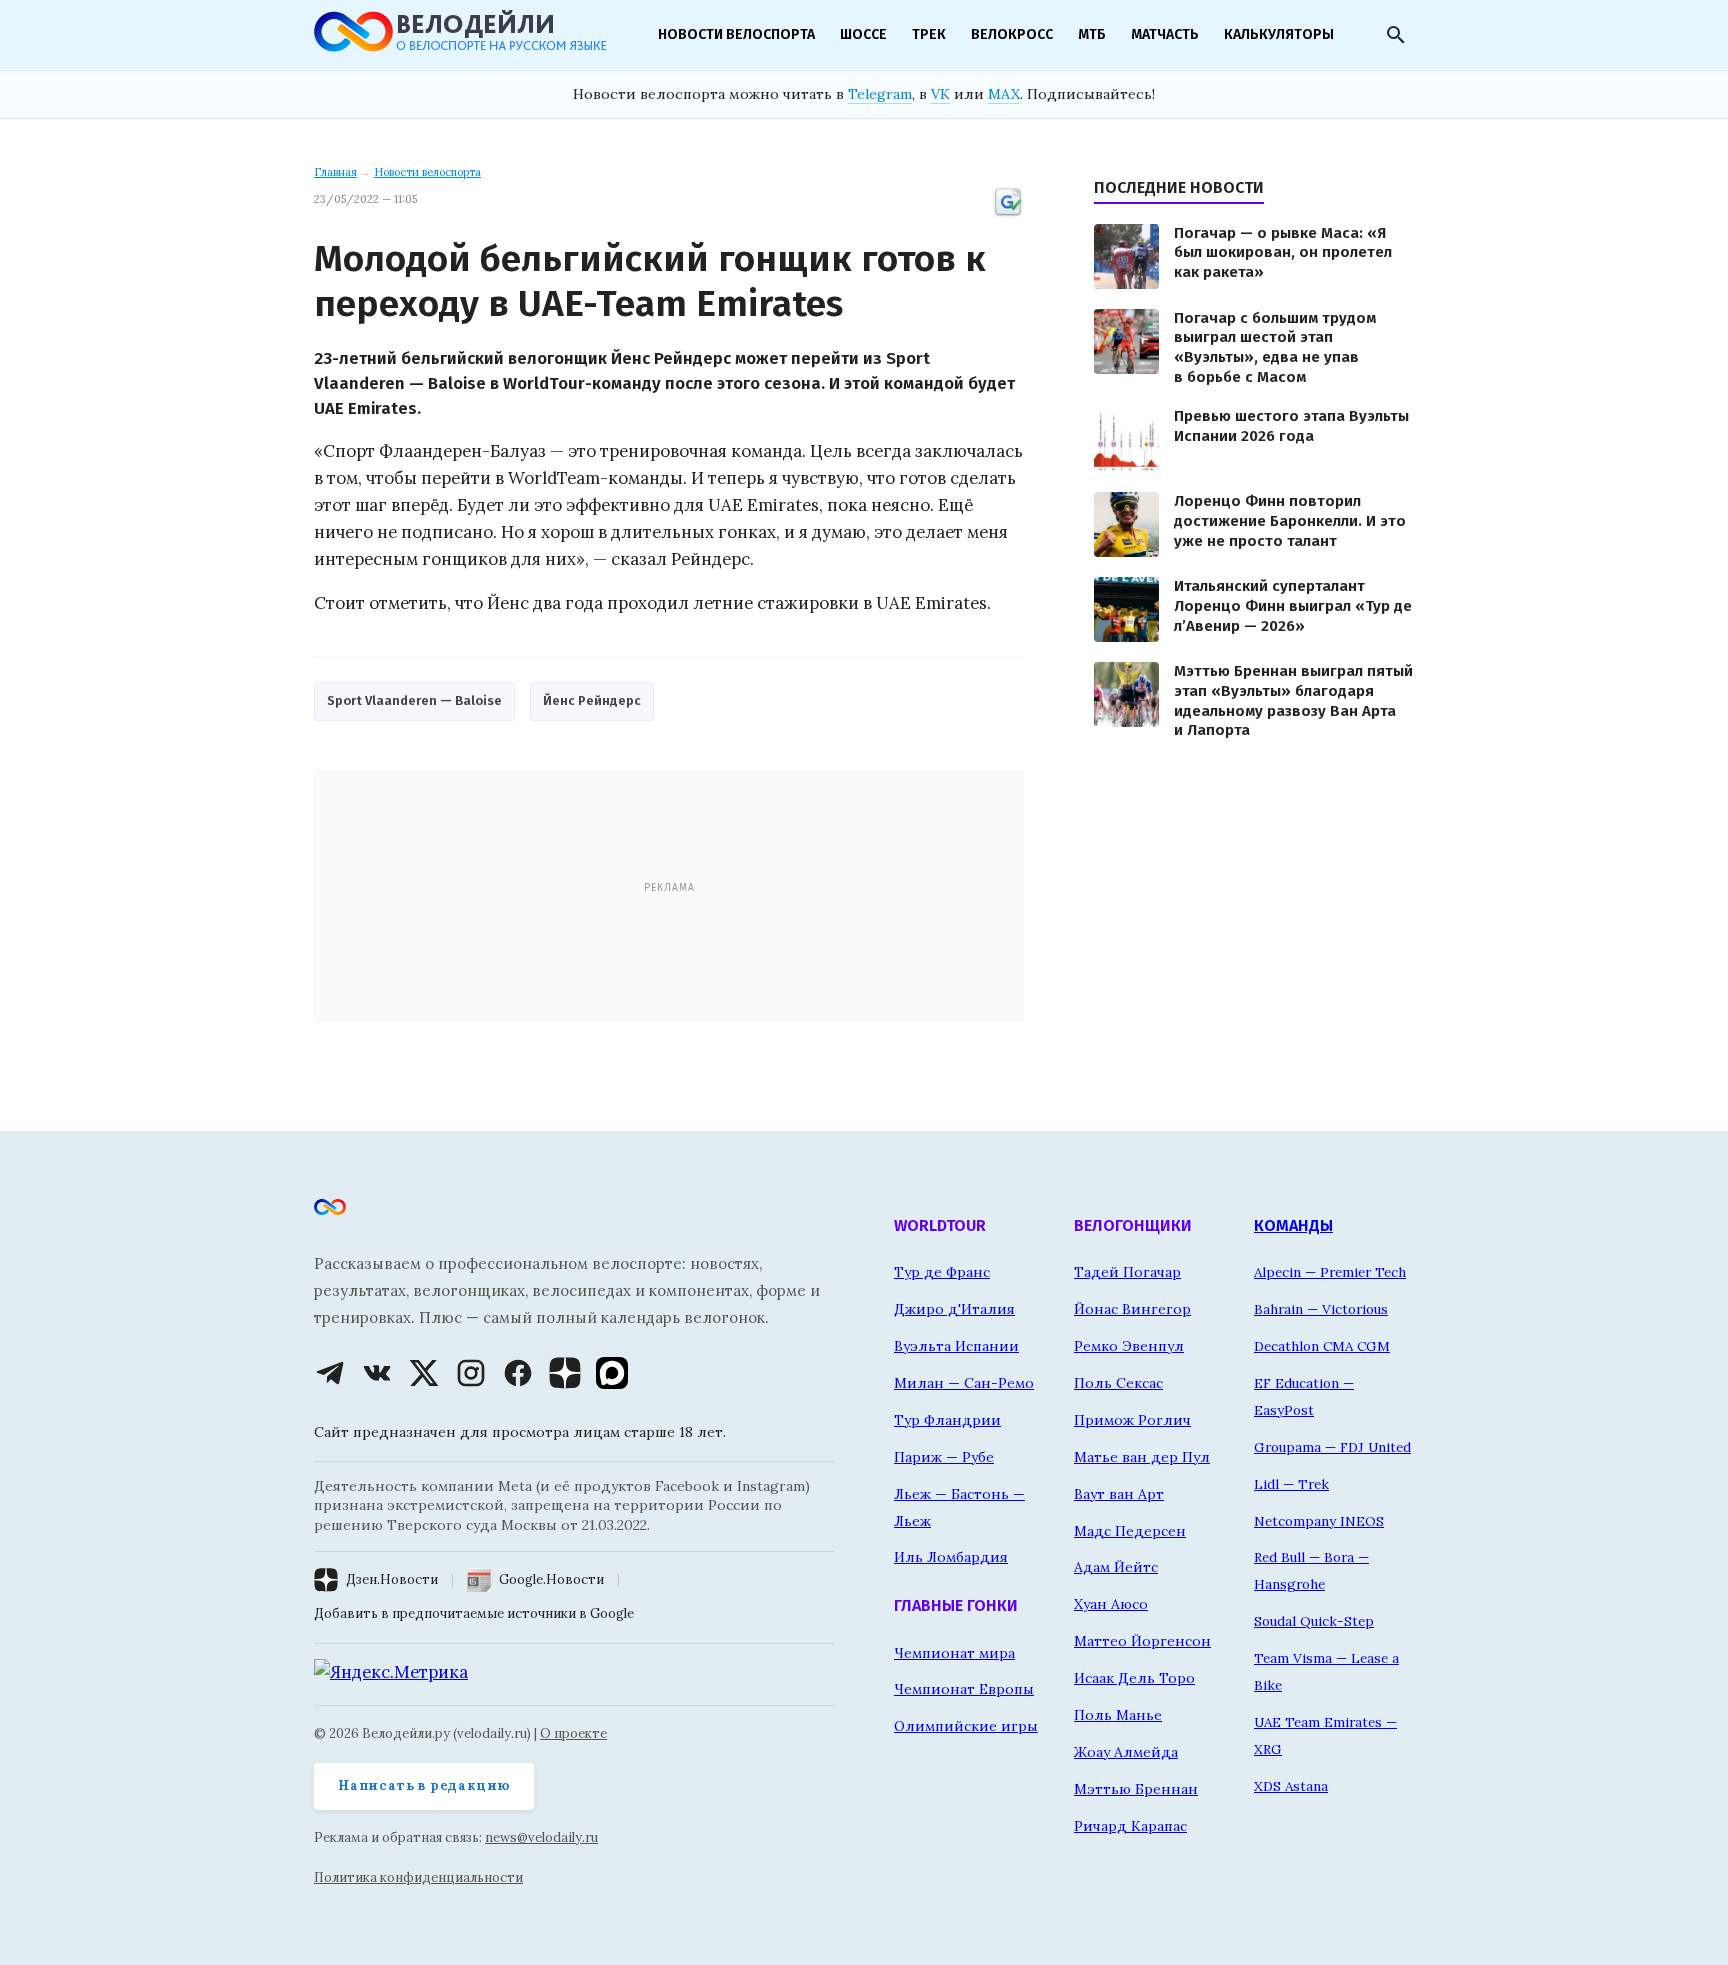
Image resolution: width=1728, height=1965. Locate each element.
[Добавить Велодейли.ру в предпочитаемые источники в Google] (1008, 214)
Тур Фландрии (947, 1420)
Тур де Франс (942, 1272)
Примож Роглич (1132, 1420)
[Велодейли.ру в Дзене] (565, 1373)
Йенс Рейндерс (592, 700)
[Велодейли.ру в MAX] (612, 1373)
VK (940, 94)
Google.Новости (551, 1579)
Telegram (880, 94)
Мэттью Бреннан (1136, 1789)
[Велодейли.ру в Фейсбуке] (518, 1373)
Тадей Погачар (1127, 1272)
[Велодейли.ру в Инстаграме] (471, 1373)
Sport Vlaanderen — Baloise (414, 700)
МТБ (1092, 34)
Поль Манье (1118, 1715)
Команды (1293, 1225)
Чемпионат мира (954, 1653)
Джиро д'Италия (954, 1309)
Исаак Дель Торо (1134, 1678)
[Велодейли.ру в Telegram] (330, 1373)
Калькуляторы (1279, 34)
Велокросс (1012, 34)
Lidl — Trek (1291, 1484)
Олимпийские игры (966, 1726)
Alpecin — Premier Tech (1330, 1272)
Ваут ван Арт (1119, 1494)
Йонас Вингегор (1132, 1309)
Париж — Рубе (944, 1457)
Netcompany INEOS (1319, 1521)
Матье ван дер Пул (1142, 1457)
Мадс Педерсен (1130, 1531)
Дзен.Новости (392, 1579)
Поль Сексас (1118, 1383)
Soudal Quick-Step (1314, 1621)
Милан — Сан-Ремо (964, 1383)
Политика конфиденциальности (418, 1877)
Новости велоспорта (736, 34)
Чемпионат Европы (964, 1689)
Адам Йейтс (1116, 1567)
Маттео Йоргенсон (1142, 1641)
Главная (335, 172)
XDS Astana (1291, 1786)
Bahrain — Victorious (1321, 1309)
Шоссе (863, 34)
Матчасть (1165, 34)
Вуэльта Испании (956, 1346)
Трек (929, 34)
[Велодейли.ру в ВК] (377, 1373)
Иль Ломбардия (951, 1557)
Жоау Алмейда (1126, 1752)
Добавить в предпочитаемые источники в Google (474, 1613)
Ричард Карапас (1130, 1826)
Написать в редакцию (424, 1785)
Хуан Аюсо (1111, 1604)
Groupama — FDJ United (1332, 1447)
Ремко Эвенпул (1129, 1346)
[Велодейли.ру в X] (424, 1373)
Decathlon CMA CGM (1322, 1346)
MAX (1004, 94)
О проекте (573, 1733)
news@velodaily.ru (541, 1837)
